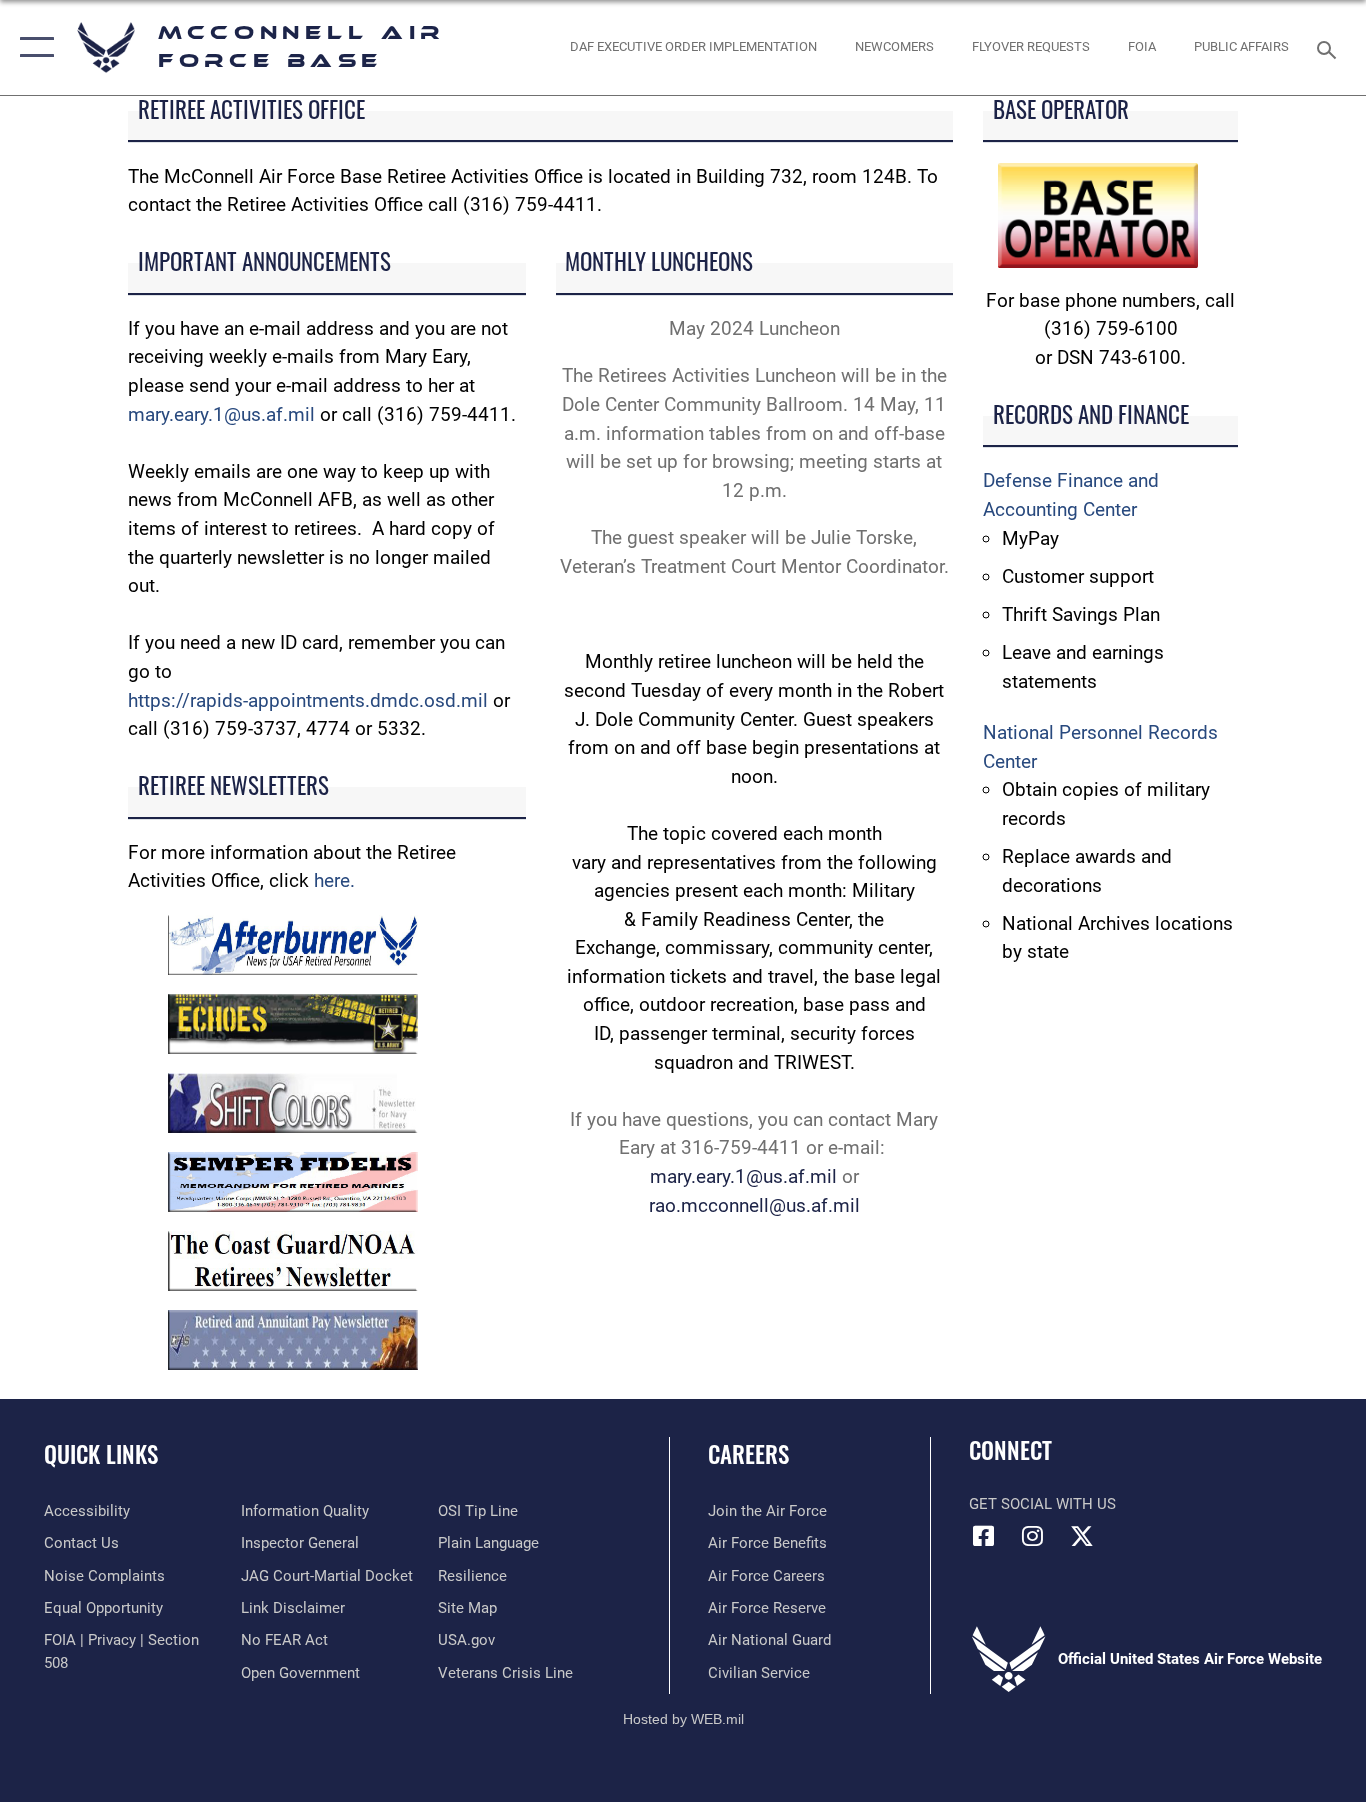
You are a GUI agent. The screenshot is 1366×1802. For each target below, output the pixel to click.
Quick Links (101, 1454)
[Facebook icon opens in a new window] (984, 1536)
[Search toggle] (1330, 48)
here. (334, 880)
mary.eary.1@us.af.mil (221, 414)
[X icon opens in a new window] (1082, 1536)
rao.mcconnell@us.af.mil (754, 1205)
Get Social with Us (1042, 1504)
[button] (32, 47)
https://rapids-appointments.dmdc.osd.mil (310, 700)
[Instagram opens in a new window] (1033, 1536)
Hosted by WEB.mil (683, 1719)
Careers (748, 1454)
